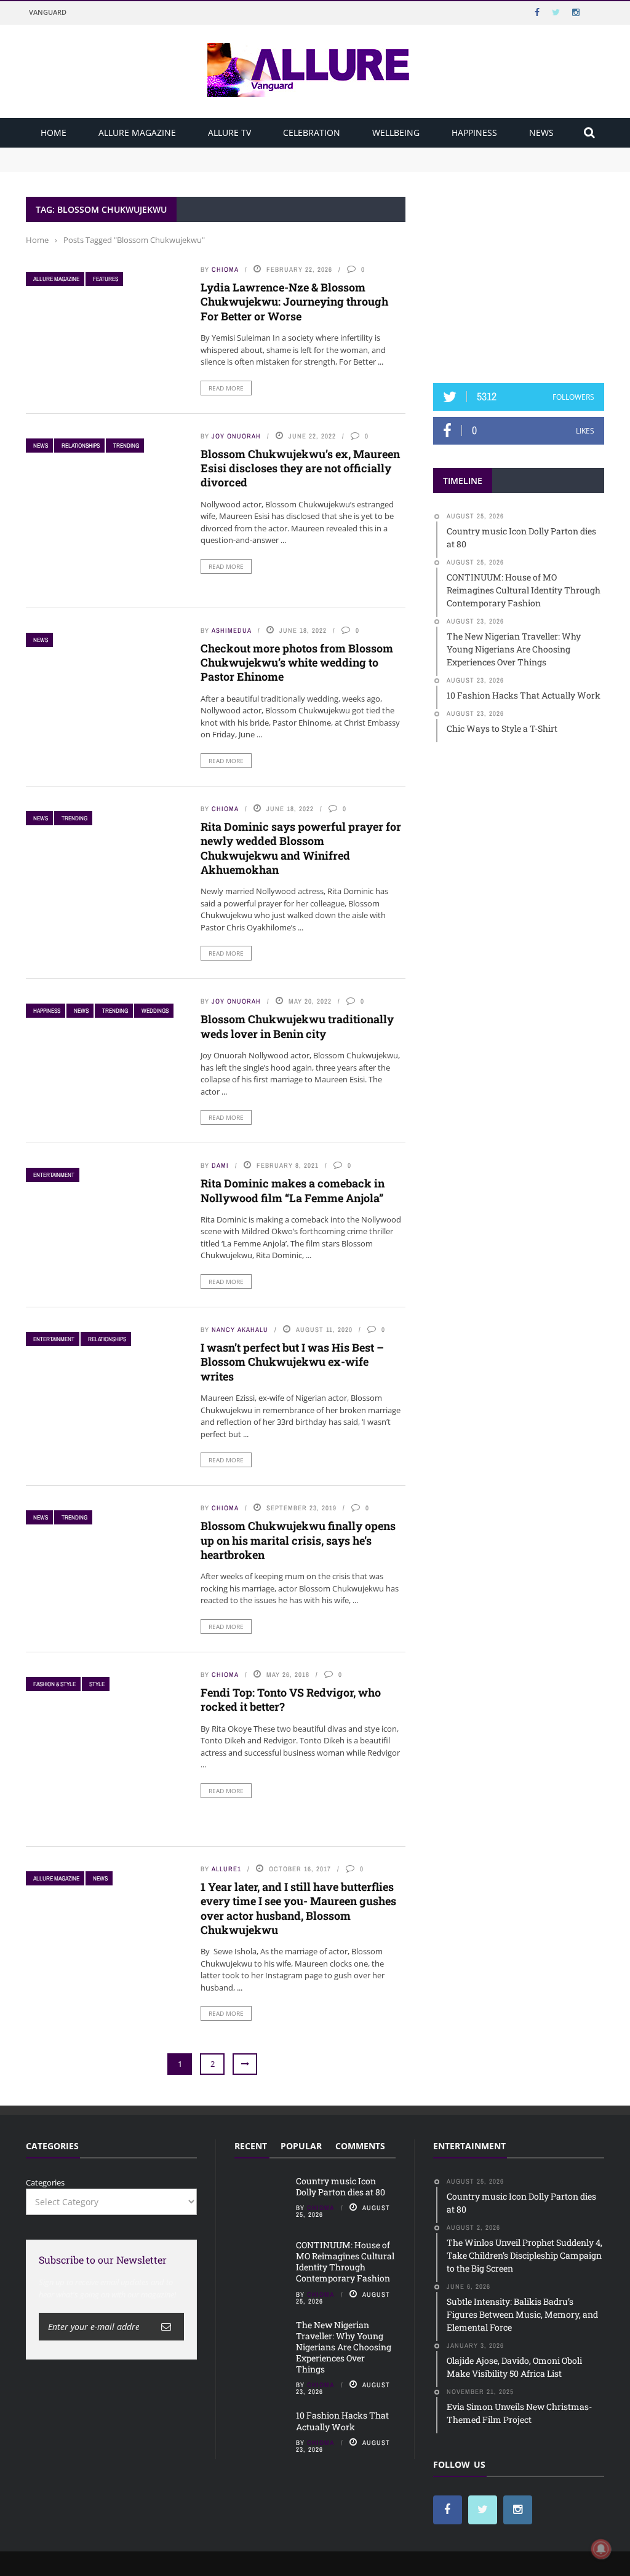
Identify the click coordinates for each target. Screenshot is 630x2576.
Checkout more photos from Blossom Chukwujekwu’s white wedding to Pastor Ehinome (297, 663)
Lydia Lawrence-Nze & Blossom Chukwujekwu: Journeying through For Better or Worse (294, 302)
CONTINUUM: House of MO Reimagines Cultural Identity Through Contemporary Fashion (196, 165)
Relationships (81, 446)
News (541, 133)
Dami (220, 1165)
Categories (45, 2182)
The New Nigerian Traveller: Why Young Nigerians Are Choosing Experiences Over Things (344, 2347)
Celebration (312, 133)
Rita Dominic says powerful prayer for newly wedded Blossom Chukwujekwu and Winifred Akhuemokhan (301, 848)
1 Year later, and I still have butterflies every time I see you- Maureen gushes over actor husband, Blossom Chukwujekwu (298, 1908)
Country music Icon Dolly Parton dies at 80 (107, 153)
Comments (360, 2146)
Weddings (155, 1011)
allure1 (226, 1869)
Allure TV (229, 133)
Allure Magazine (137, 133)
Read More (226, 388)
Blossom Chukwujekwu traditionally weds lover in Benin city (297, 1026)
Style (97, 1684)
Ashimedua (232, 630)
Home (54, 133)
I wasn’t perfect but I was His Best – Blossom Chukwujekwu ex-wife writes (292, 1362)
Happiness (474, 133)
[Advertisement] (525, 274)
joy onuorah (236, 436)
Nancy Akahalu (240, 1330)
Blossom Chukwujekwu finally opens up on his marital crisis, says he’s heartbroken (298, 1540)
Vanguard (48, 12)
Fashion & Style (54, 1684)
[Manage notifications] (601, 2549)
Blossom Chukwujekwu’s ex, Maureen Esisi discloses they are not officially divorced (300, 468)
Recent (251, 2146)
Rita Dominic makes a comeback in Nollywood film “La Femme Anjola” (293, 1190)
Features (106, 279)
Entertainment (54, 1175)
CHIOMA (225, 269)
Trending (126, 446)
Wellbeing (396, 133)
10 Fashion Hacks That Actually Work (342, 2421)
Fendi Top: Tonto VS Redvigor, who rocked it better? (291, 1699)
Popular (301, 2146)
